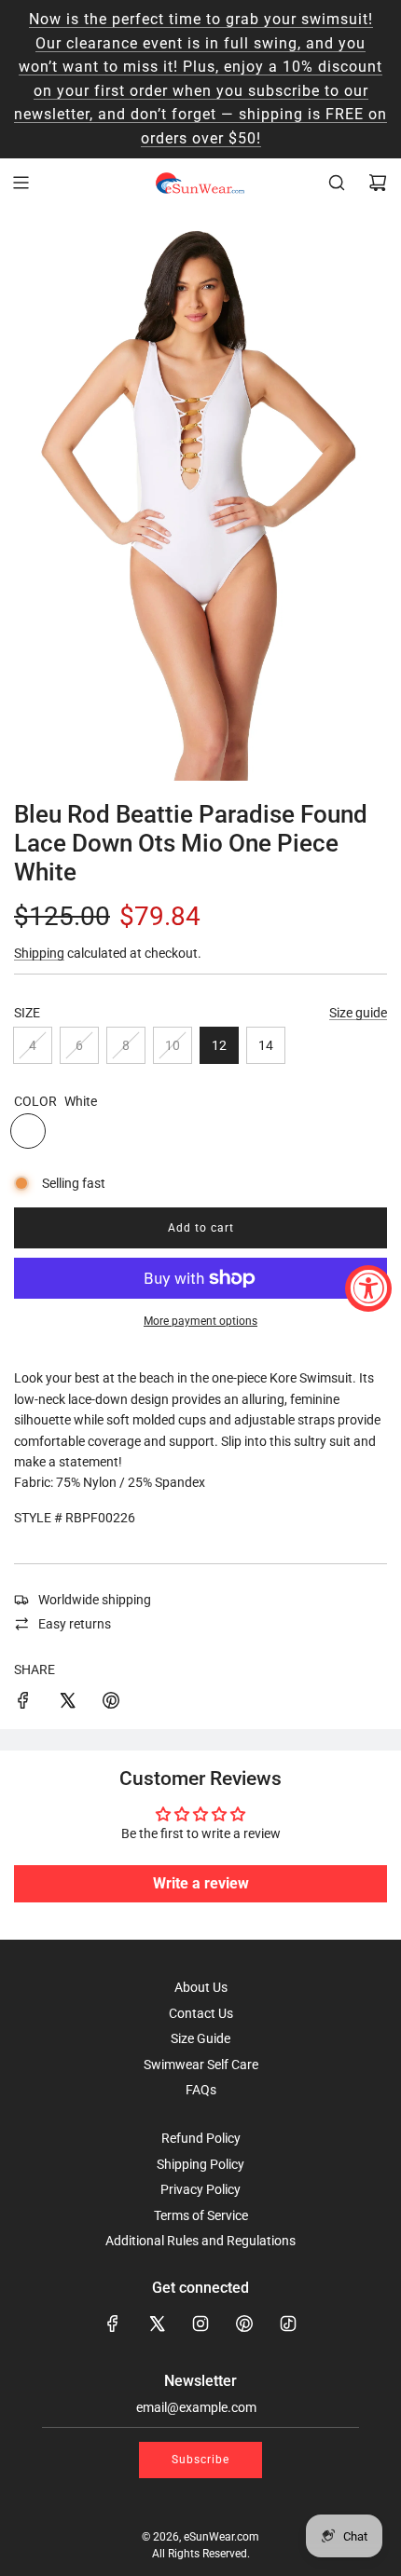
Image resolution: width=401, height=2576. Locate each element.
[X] (157, 2324)
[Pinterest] (244, 2324)
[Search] (337, 183)
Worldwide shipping (95, 1600)
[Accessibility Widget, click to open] (368, 1288)
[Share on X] (67, 1703)
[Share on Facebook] (23, 1703)
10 (173, 1045)
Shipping (39, 953)
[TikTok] (288, 2324)
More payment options (200, 1321)
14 (266, 1045)
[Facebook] (113, 2324)
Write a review (201, 1883)
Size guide (358, 1013)
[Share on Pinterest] (111, 1703)
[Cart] (378, 183)
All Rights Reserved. (201, 2554)
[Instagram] (200, 2324)
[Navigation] (21, 183)
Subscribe (200, 2460)
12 (219, 1045)
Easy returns (75, 1624)
